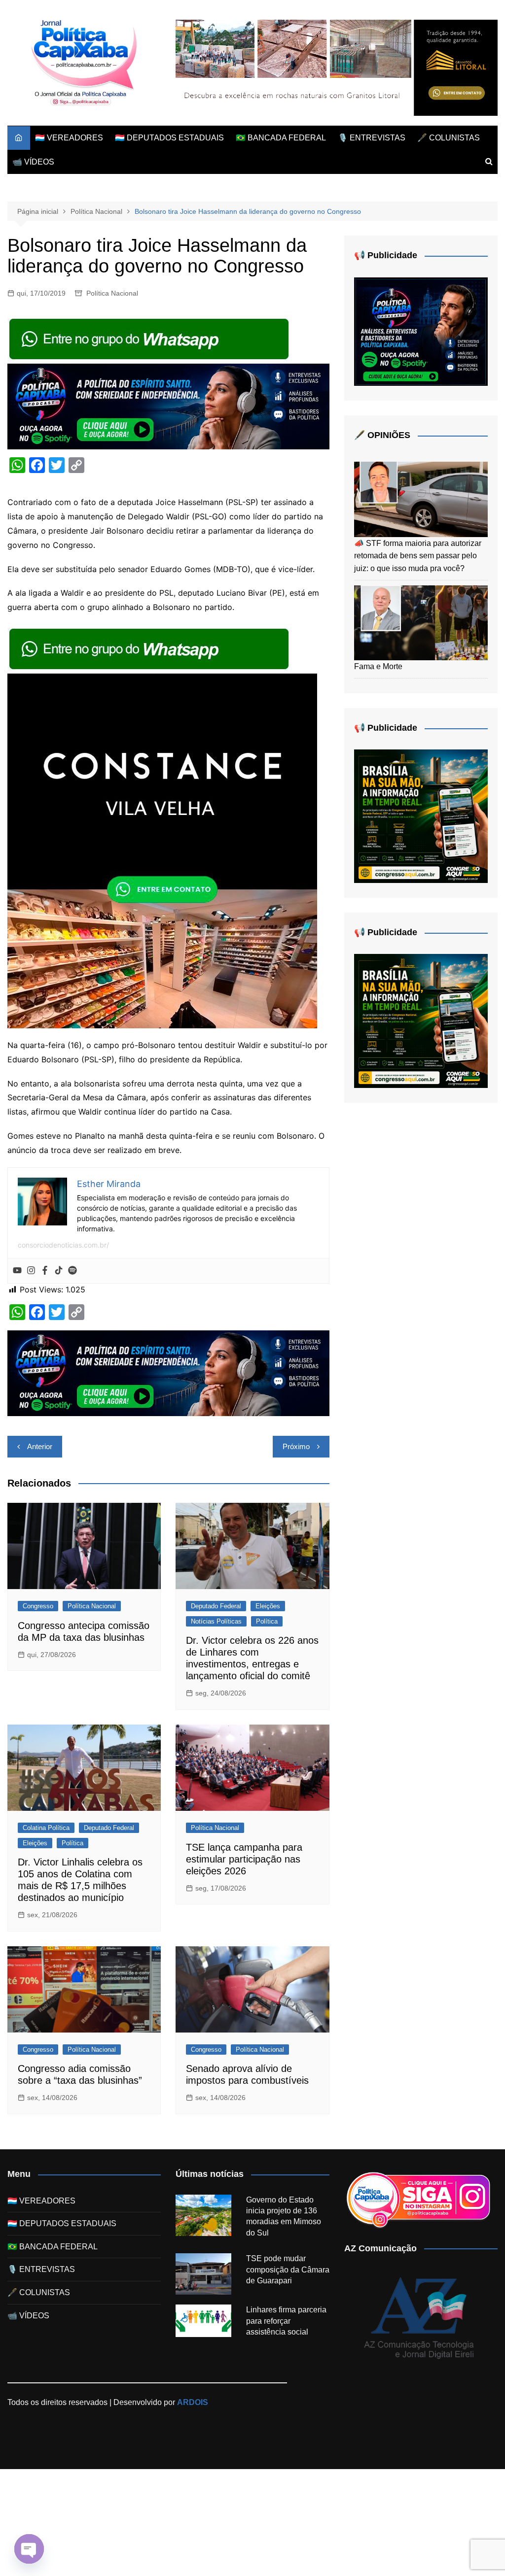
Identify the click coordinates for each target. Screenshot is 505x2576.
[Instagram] (31, 1271)
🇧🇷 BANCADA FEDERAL (281, 138)
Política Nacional (112, 293)
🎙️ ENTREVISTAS (372, 138)
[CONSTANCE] (162, 850)
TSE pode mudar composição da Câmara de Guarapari (288, 2270)
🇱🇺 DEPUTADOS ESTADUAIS (169, 138)
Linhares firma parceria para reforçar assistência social (286, 2321)
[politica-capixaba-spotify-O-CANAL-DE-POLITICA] (421, 331)
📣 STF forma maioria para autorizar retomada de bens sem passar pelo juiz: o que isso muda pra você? (418, 556)
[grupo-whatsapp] (150, 338)
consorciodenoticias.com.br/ (63, 1245)
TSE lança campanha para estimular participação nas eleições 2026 (244, 1859)
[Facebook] (45, 1271)
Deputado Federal (216, 1606)
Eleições (268, 1606)
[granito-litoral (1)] (337, 67)
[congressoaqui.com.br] (421, 816)
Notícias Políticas (216, 1621)
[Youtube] (17, 1271)
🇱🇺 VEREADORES (69, 138)
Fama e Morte (378, 666)
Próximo (296, 1446)
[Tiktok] (59, 1271)
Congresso (38, 1606)
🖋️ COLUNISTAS (449, 138)
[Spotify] (72, 1271)
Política (267, 1621)
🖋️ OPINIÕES (382, 435)
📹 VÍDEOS (33, 162)
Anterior (40, 1446)
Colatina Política (46, 1828)
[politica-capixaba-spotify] (168, 406)
